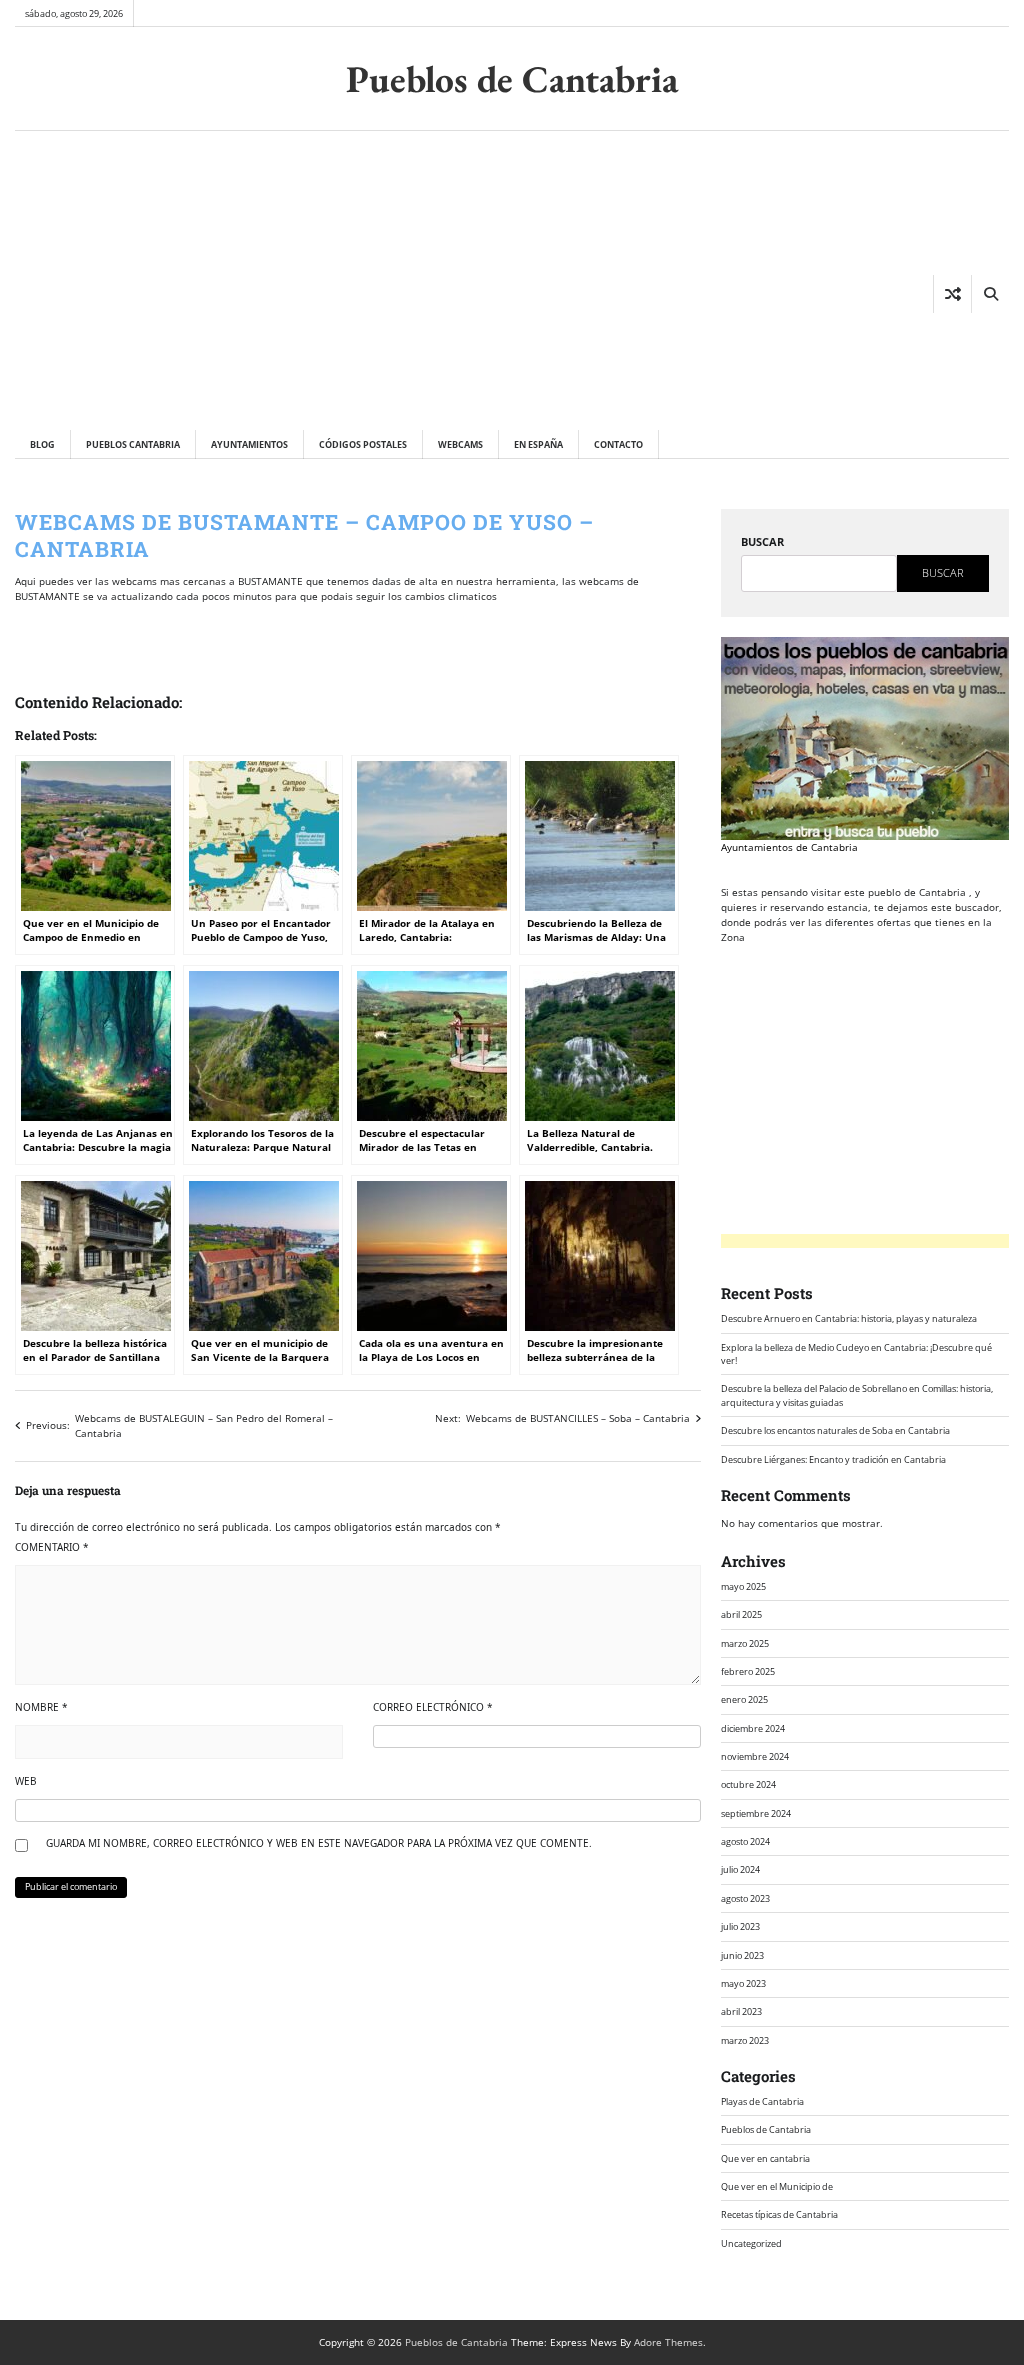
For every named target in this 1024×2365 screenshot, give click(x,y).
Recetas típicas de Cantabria (779, 2214)
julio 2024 (740, 1869)
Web (26, 1781)
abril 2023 (741, 2011)
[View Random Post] (952, 294)
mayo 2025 (743, 1586)
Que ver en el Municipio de (777, 2186)
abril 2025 (741, 1614)
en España (538, 444)
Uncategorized (751, 2243)
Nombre (41, 1707)
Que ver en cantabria (765, 2158)
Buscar (762, 541)
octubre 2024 (748, 1784)
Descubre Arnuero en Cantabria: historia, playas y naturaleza (849, 1318)
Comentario (52, 1547)
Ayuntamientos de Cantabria (789, 847)
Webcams (460, 444)
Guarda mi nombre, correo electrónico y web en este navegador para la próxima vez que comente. (319, 1843)
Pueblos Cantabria (133, 444)
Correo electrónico (433, 1707)
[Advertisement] (337, 280)
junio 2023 (742, 1955)
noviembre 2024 (755, 1756)
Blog (42, 444)
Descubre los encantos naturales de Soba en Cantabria (835, 1430)
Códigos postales (363, 444)
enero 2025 (744, 1699)
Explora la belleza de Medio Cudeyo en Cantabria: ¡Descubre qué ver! (856, 1354)
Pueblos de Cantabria (512, 78)
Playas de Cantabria (762, 2101)
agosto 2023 (745, 1898)
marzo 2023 (745, 2040)
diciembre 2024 (753, 1728)
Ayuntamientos (249, 444)
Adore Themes (668, 2342)
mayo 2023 (743, 1983)
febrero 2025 (748, 1671)
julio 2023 (740, 1926)
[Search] (990, 294)
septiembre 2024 (756, 1813)
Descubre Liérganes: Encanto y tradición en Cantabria (833, 1459)
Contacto (618, 444)
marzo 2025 (745, 1643)
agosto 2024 (745, 1841)
